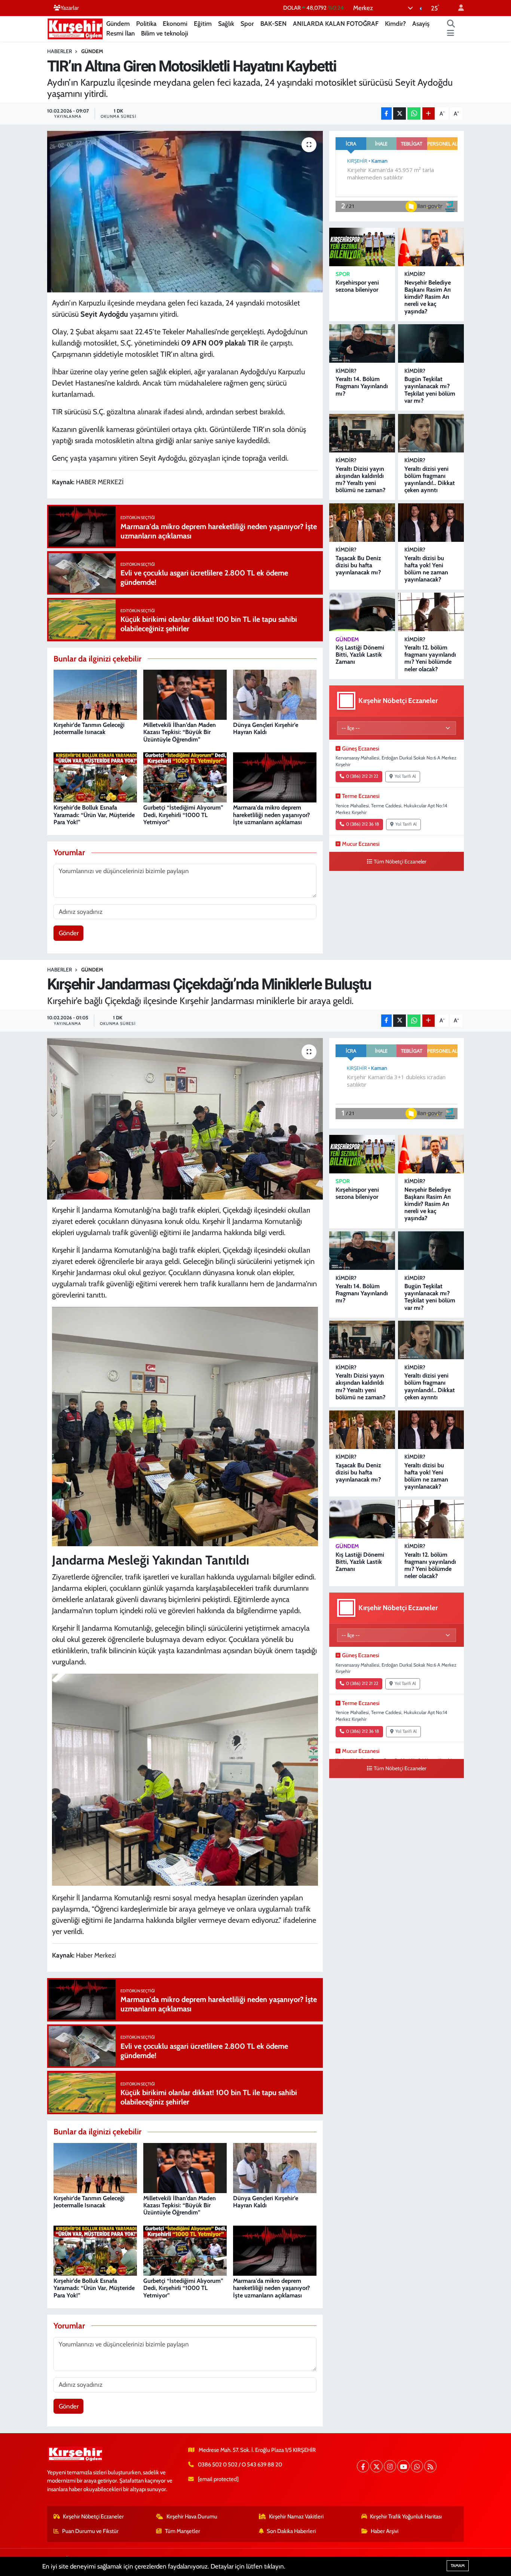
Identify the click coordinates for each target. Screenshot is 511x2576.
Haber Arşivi (385, 2531)
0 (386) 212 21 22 (362, 776)
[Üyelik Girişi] (458, 8)
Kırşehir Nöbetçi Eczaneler (93, 2517)
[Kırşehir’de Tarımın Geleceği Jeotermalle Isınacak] (95, 694)
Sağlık (226, 24)
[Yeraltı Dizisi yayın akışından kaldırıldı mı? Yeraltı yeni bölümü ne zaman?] (362, 433)
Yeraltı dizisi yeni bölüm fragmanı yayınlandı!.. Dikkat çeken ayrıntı (430, 480)
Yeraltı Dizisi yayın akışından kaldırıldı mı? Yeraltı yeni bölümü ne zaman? (360, 480)
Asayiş (421, 24)
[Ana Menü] (451, 34)
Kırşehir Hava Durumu (192, 2517)
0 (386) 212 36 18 (362, 824)
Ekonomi (175, 24)
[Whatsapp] (417, 2466)
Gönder (69, 933)
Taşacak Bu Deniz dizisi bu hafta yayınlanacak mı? (358, 565)
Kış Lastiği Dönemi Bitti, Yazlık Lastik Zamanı (360, 655)
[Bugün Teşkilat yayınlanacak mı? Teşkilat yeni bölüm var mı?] (431, 343)
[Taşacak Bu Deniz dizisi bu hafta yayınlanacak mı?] (362, 523)
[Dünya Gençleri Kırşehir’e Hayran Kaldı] (275, 694)
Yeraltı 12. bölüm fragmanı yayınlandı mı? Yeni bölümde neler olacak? (430, 658)
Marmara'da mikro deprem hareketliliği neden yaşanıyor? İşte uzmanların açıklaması (271, 815)
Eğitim (203, 24)
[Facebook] (363, 2466)
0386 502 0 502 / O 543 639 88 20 (240, 2465)
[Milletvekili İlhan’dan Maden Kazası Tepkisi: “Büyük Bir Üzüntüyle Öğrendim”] (185, 694)
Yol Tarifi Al (405, 776)
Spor (247, 24)
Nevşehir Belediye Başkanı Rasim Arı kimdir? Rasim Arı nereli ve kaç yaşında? (428, 297)
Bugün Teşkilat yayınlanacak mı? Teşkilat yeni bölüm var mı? (430, 390)
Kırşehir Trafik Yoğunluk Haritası (406, 2517)
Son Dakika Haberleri (291, 2531)
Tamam (458, 2566)
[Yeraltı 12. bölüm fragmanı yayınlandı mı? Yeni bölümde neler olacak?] (431, 612)
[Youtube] (403, 2466)
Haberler (59, 51)
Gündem (118, 24)
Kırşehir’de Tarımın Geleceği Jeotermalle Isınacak (89, 728)
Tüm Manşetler (183, 2531)
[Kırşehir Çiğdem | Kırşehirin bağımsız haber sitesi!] (75, 28)
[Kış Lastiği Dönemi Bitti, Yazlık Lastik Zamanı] (362, 612)
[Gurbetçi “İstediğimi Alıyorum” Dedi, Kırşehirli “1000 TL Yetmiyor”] (185, 777)
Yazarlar (70, 8)
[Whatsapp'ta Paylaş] (414, 113)
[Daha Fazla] (429, 113)
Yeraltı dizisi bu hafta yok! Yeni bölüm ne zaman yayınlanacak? (426, 569)
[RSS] (430, 2466)
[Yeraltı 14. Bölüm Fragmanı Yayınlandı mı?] (362, 343)
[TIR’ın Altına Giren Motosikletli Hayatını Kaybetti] (185, 212)
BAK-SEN (273, 24)
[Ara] (451, 24)
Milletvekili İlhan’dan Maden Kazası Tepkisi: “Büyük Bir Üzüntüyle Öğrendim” (180, 732)
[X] (377, 2466)
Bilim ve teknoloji (165, 33)
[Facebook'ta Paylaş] (386, 113)
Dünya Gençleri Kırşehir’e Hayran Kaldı (266, 728)
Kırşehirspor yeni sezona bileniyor (357, 286)
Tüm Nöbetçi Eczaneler (400, 862)
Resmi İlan (120, 33)
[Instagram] (390, 2466)
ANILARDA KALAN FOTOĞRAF (336, 24)
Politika (146, 24)
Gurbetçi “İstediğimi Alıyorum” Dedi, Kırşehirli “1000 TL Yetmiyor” (183, 815)
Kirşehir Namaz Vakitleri (296, 2517)
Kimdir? (395, 24)
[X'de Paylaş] (400, 113)
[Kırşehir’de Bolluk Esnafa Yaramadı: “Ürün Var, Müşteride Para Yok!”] (95, 777)
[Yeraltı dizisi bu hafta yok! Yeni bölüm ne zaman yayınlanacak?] (431, 523)
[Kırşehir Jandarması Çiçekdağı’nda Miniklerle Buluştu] (185, 1119)
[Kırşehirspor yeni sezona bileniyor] (362, 247)
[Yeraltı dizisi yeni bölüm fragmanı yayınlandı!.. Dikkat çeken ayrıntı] (431, 433)
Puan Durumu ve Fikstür (90, 2531)
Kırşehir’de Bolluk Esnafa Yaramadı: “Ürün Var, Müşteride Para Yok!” (94, 815)
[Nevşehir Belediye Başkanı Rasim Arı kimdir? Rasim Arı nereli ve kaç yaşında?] (431, 247)
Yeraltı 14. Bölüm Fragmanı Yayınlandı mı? (362, 386)
